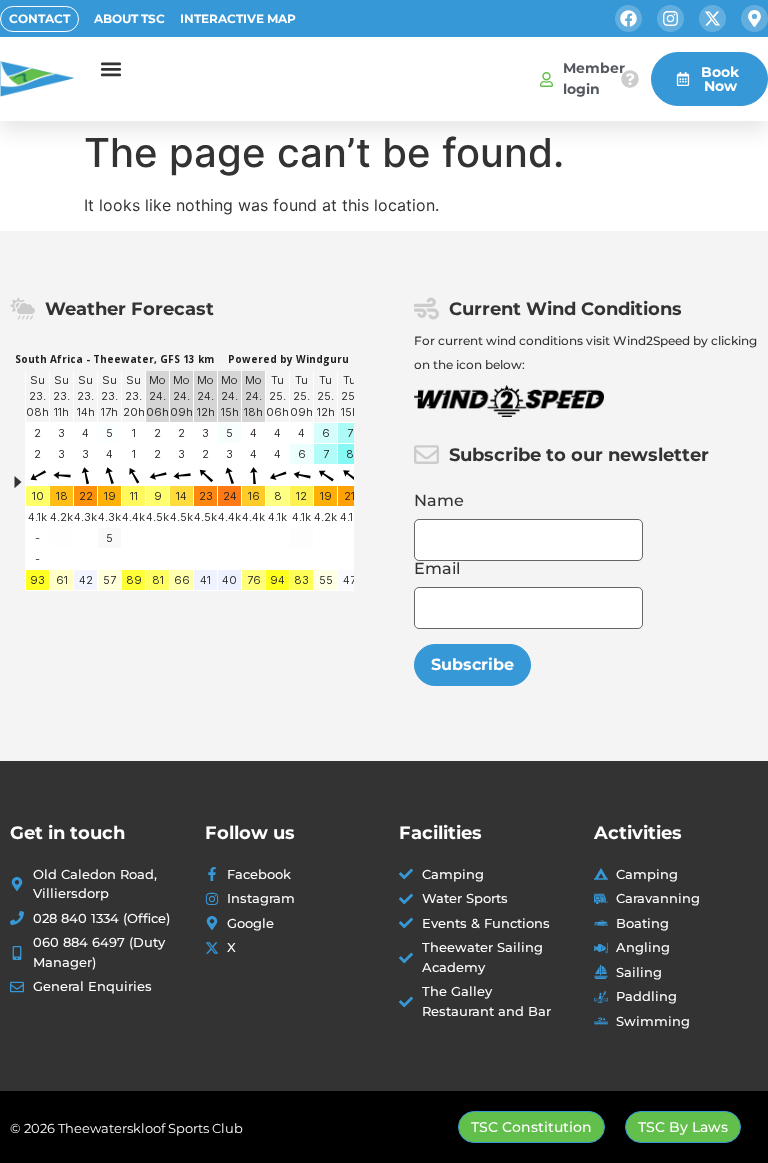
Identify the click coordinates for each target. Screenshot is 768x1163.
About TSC (129, 18)
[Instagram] (670, 18)
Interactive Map (238, 18)
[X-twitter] (712, 18)
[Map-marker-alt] (754, 18)
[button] (111, 68)
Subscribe (472, 664)
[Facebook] (628, 18)
